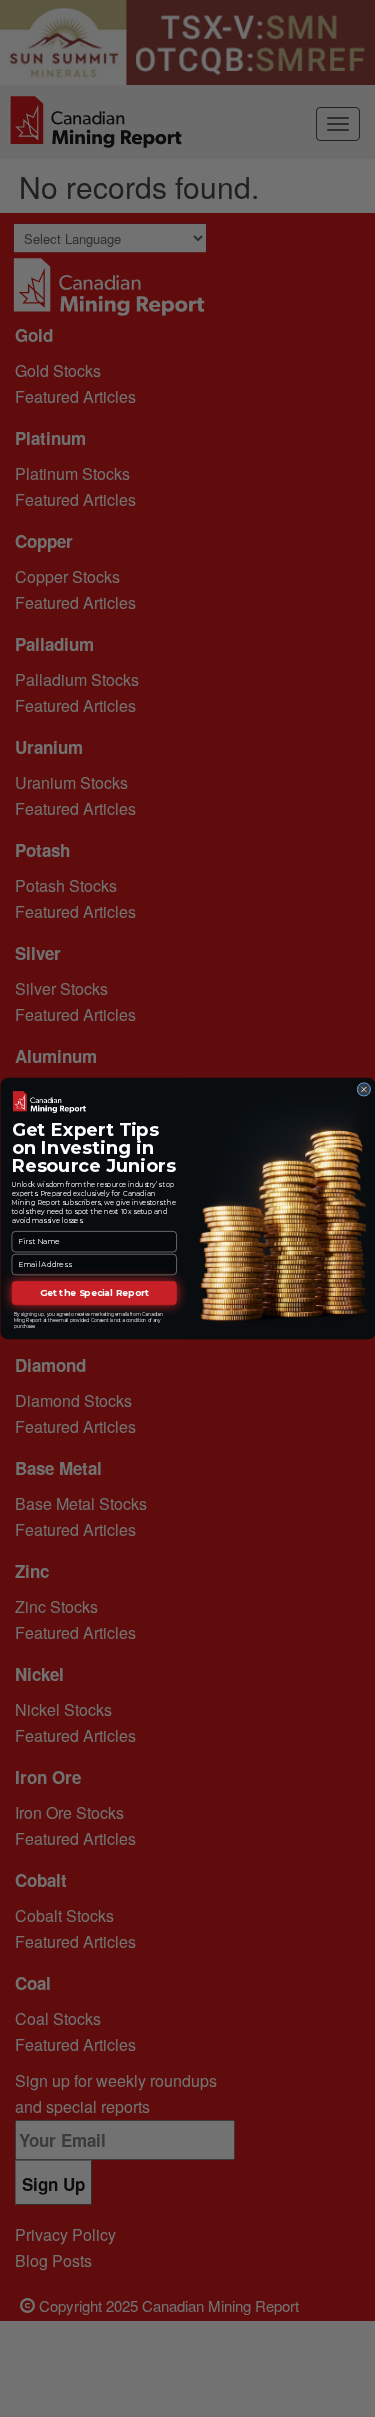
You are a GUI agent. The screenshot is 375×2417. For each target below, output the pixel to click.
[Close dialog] (363, 1089)
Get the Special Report (94, 1293)
